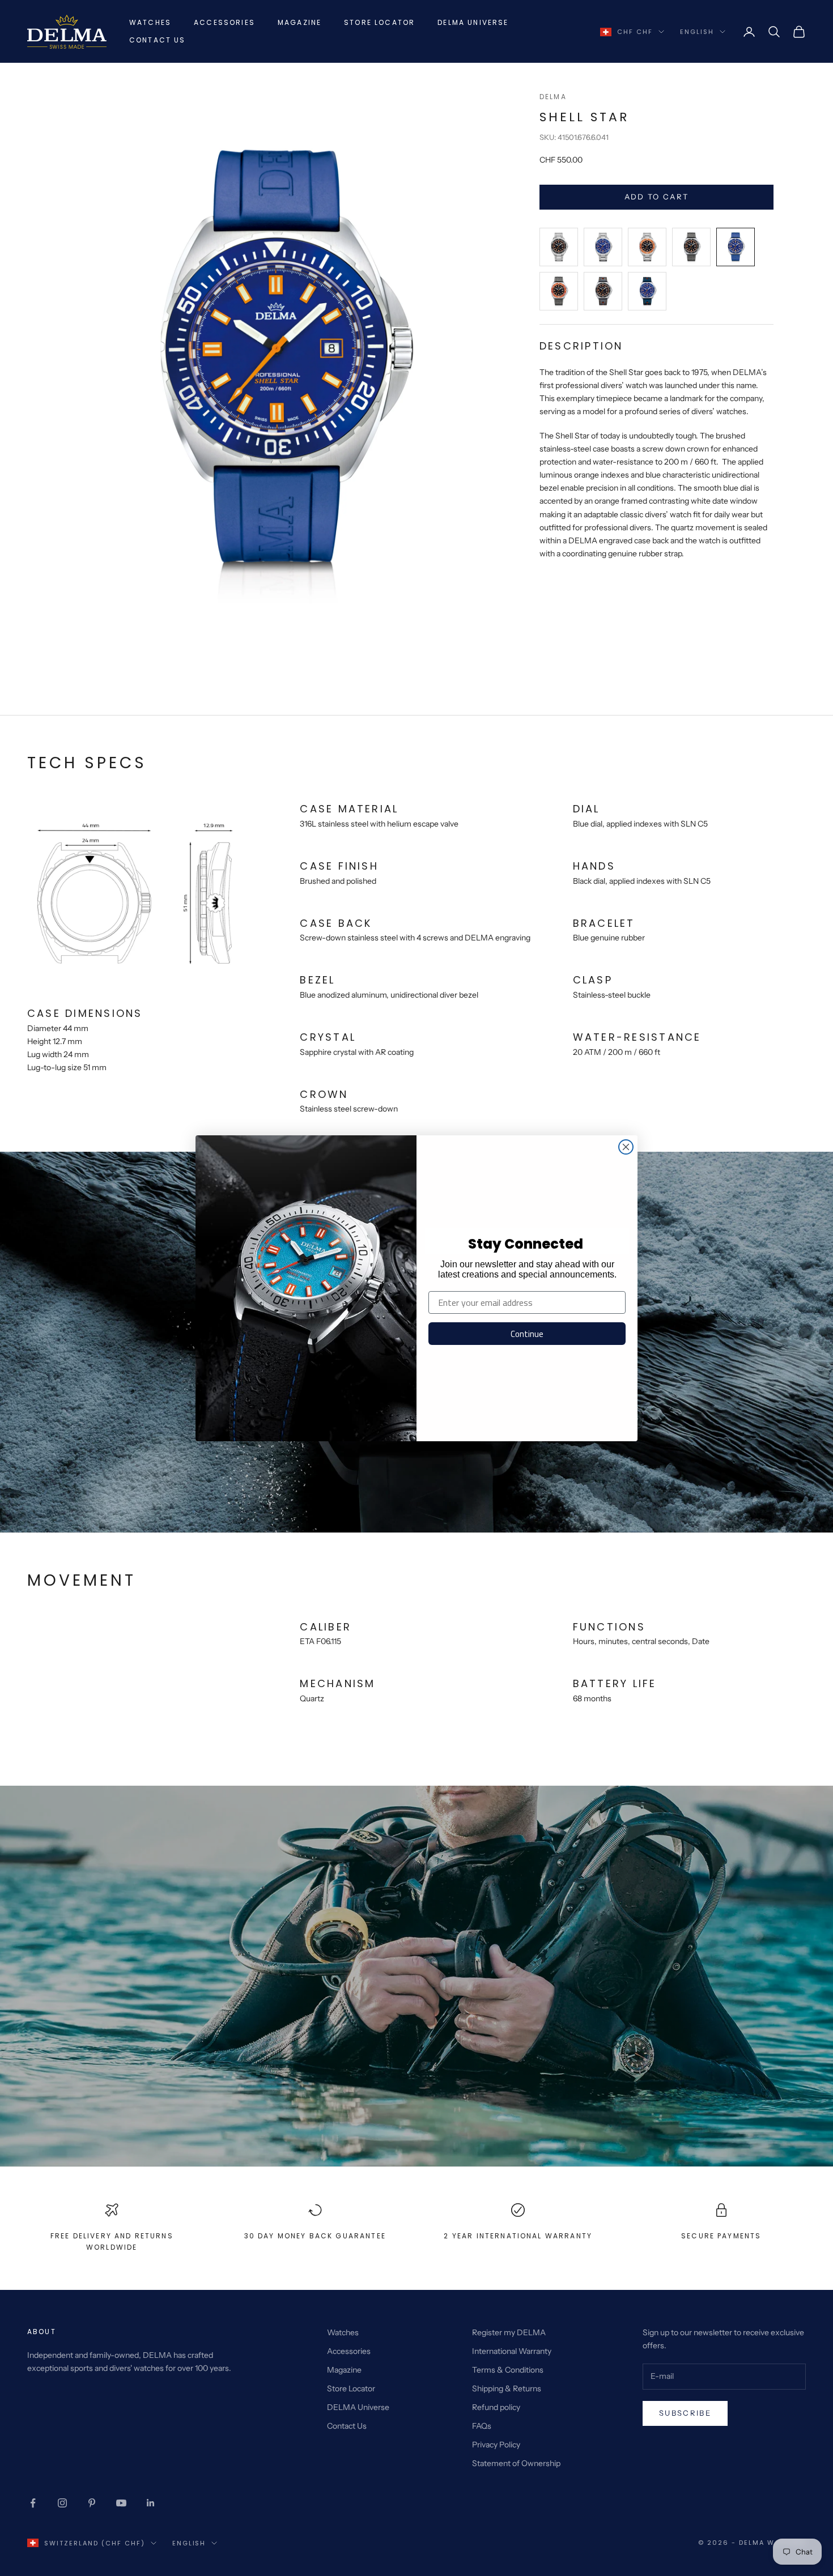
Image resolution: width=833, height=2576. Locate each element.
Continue (527, 1334)
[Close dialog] (626, 1147)
